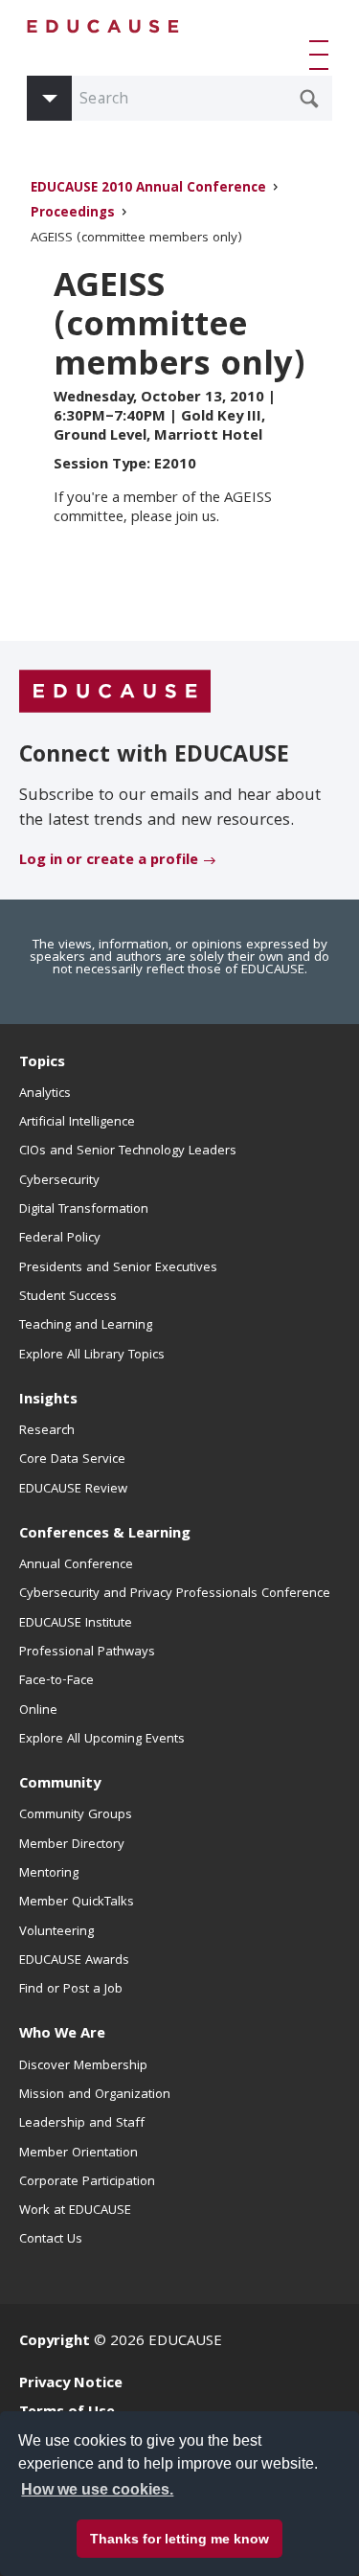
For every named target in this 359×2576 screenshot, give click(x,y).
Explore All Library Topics (92, 1356)
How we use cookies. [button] (97, 2489)
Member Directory (72, 1845)
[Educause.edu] (115, 693)
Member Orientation (79, 2154)
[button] (323, 55)
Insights (48, 1401)
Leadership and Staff (82, 2124)
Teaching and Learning (86, 1326)
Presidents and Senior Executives (118, 1268)
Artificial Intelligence (77, 1123)
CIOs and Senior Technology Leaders (128, 1151)
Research (47, 1431)
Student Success (68, 1297)
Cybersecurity (59, 1181)
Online (38, 1711)
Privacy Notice (71, 2384)
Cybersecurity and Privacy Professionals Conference (175, 1594)
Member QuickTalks (77, 1903)
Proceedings (73, 214)
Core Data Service (72, 1460)
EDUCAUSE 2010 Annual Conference (148, 189)
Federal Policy (60, 1239)
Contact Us (51, 2240)
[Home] (103, 26)
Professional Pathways (87, 1653)
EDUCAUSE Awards (74, 1961)
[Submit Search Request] (309, 99)
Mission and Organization (95, 2095)
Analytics (45, 1094)
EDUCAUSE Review (73, 1490)
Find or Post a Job (71, 1990)
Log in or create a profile (109, 861)
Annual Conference (76, 1565)
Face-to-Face (56, 1681)
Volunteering (56, 1932)
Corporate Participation (87, 2182)
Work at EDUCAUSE (75, 2211)
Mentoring (49, 1874)
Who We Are (62, 2035)
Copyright (55, 2342)
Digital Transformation (84, 1210)
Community (60, 1785)
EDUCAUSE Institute (76, 1624)
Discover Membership (83, 2066)
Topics (42, 1063)
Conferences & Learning (105, 1535)
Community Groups (76, 1815)
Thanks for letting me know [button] (179, 2539)
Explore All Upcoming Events (102, 1740)
